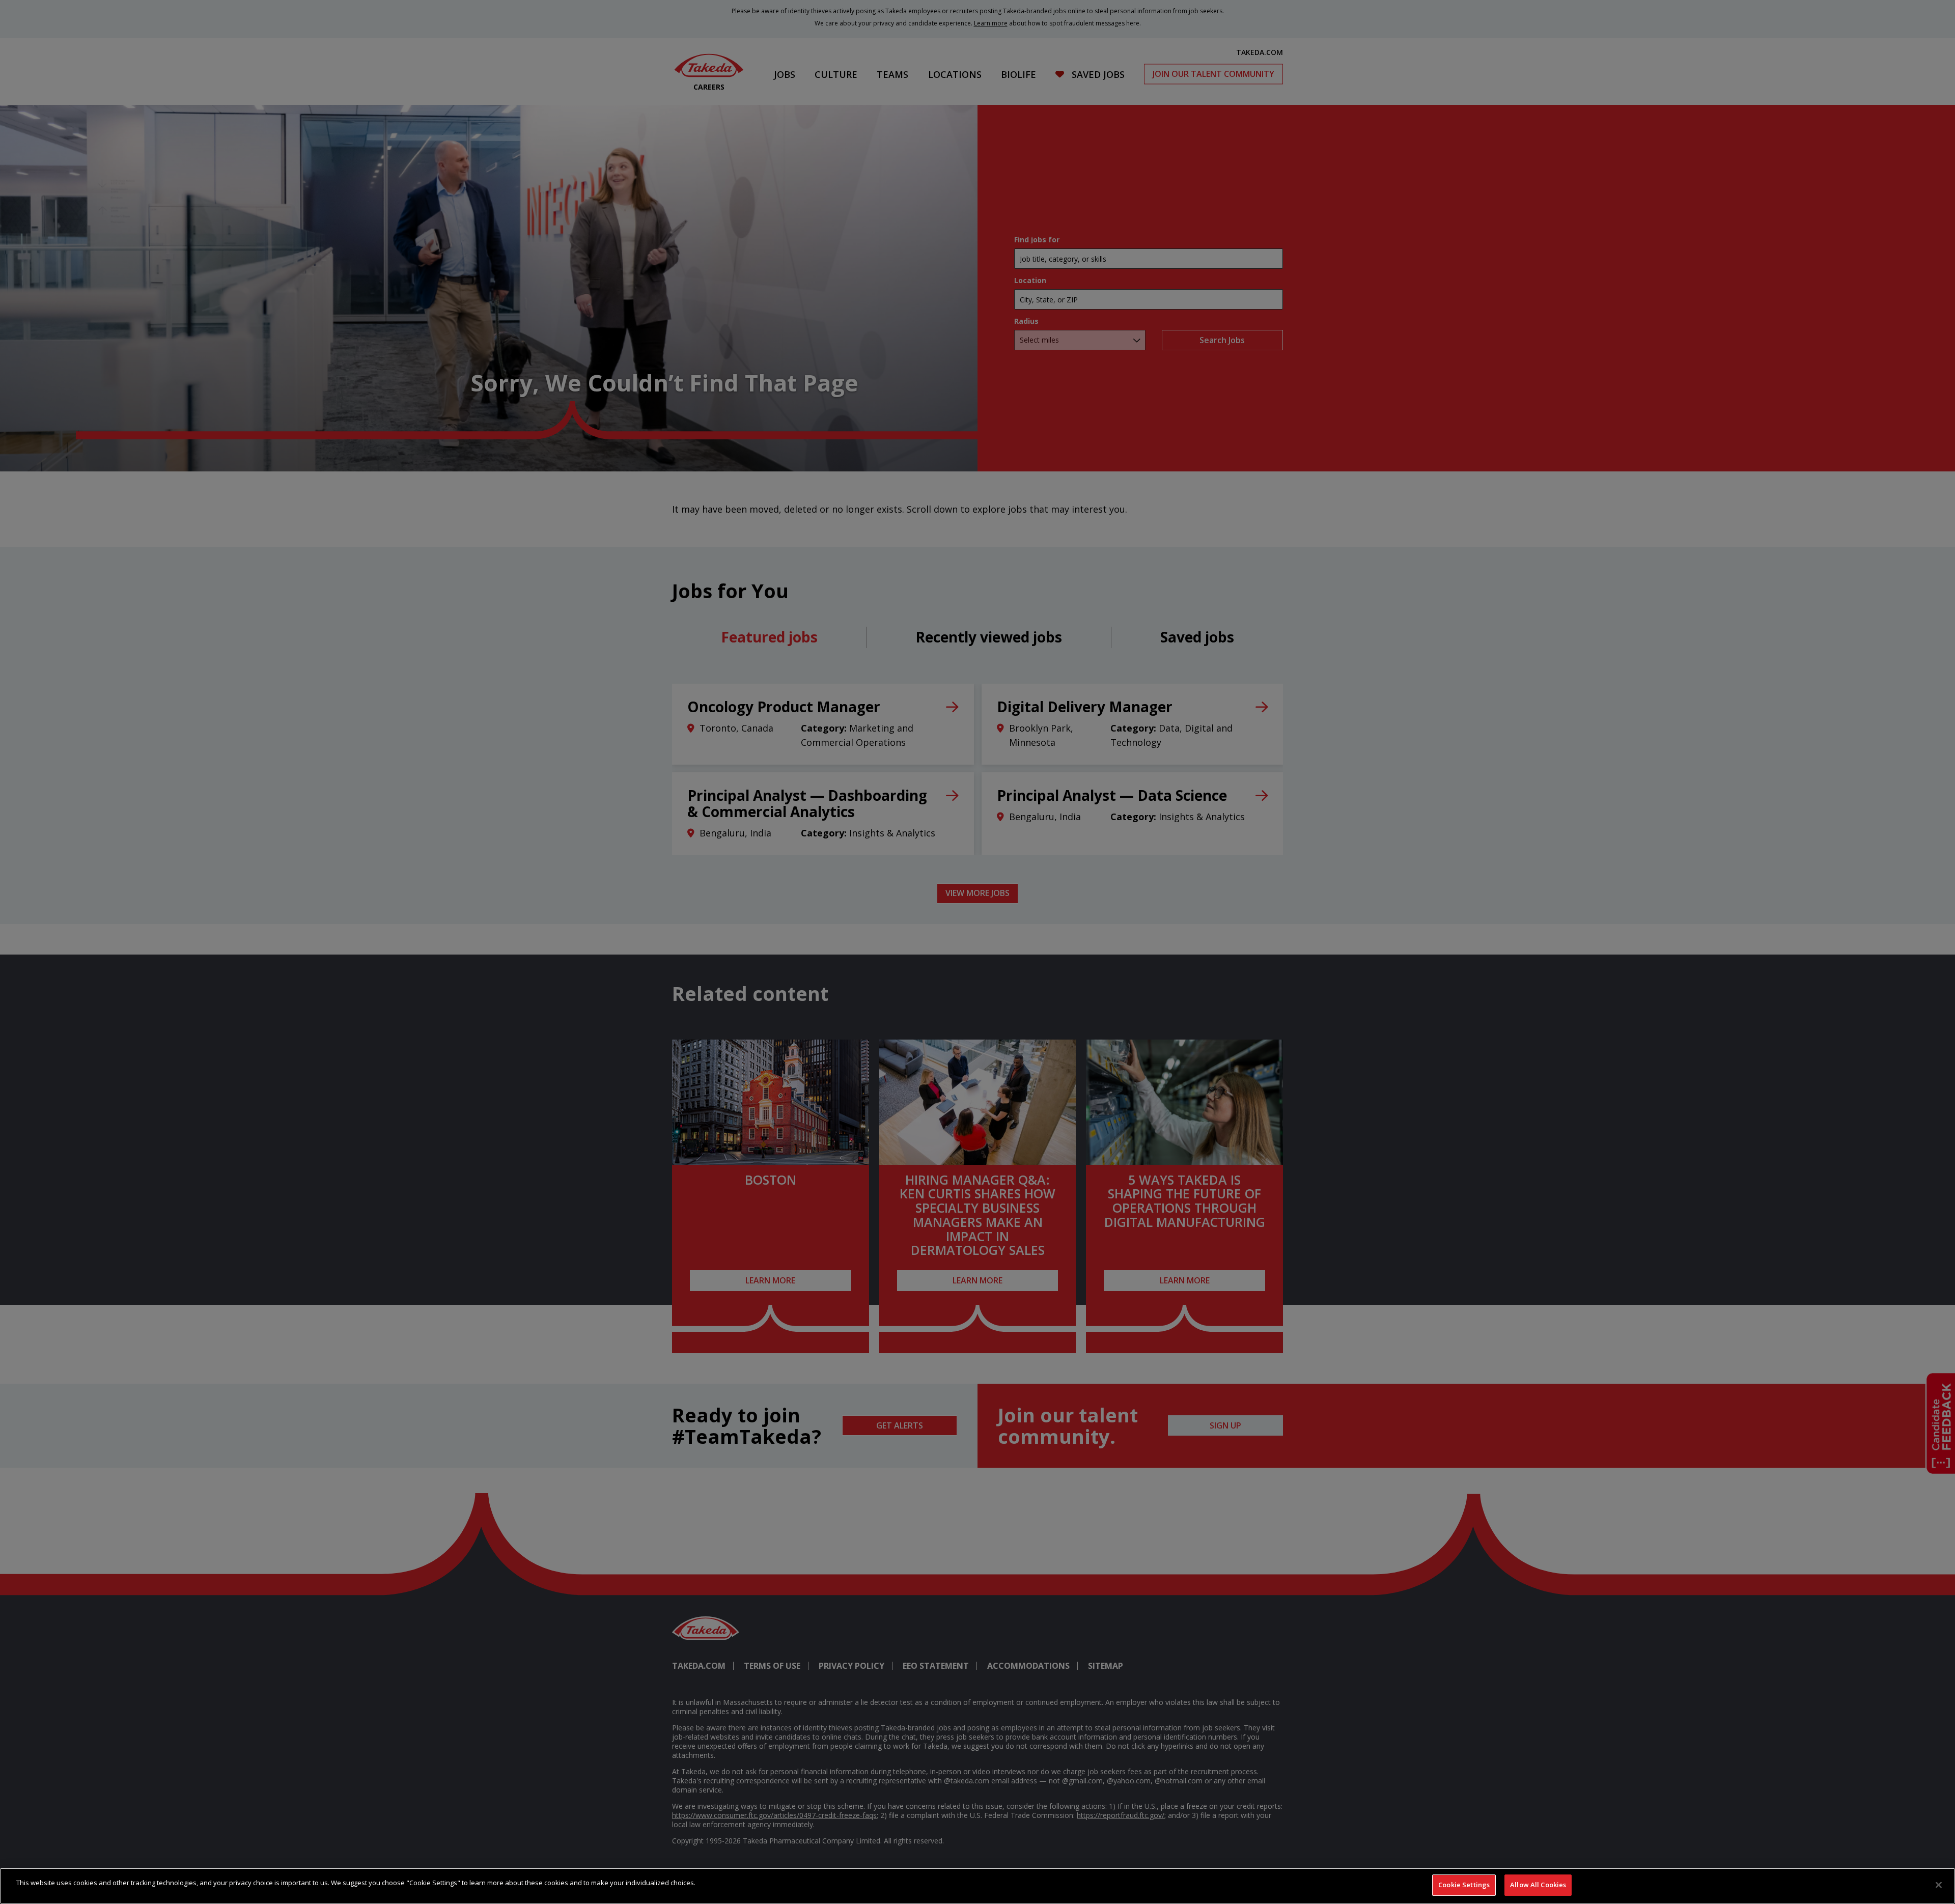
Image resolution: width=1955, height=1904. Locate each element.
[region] (978, 1886)
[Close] (1939, 1885)
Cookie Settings (1464, 1885)
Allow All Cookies (1538, 1885)
